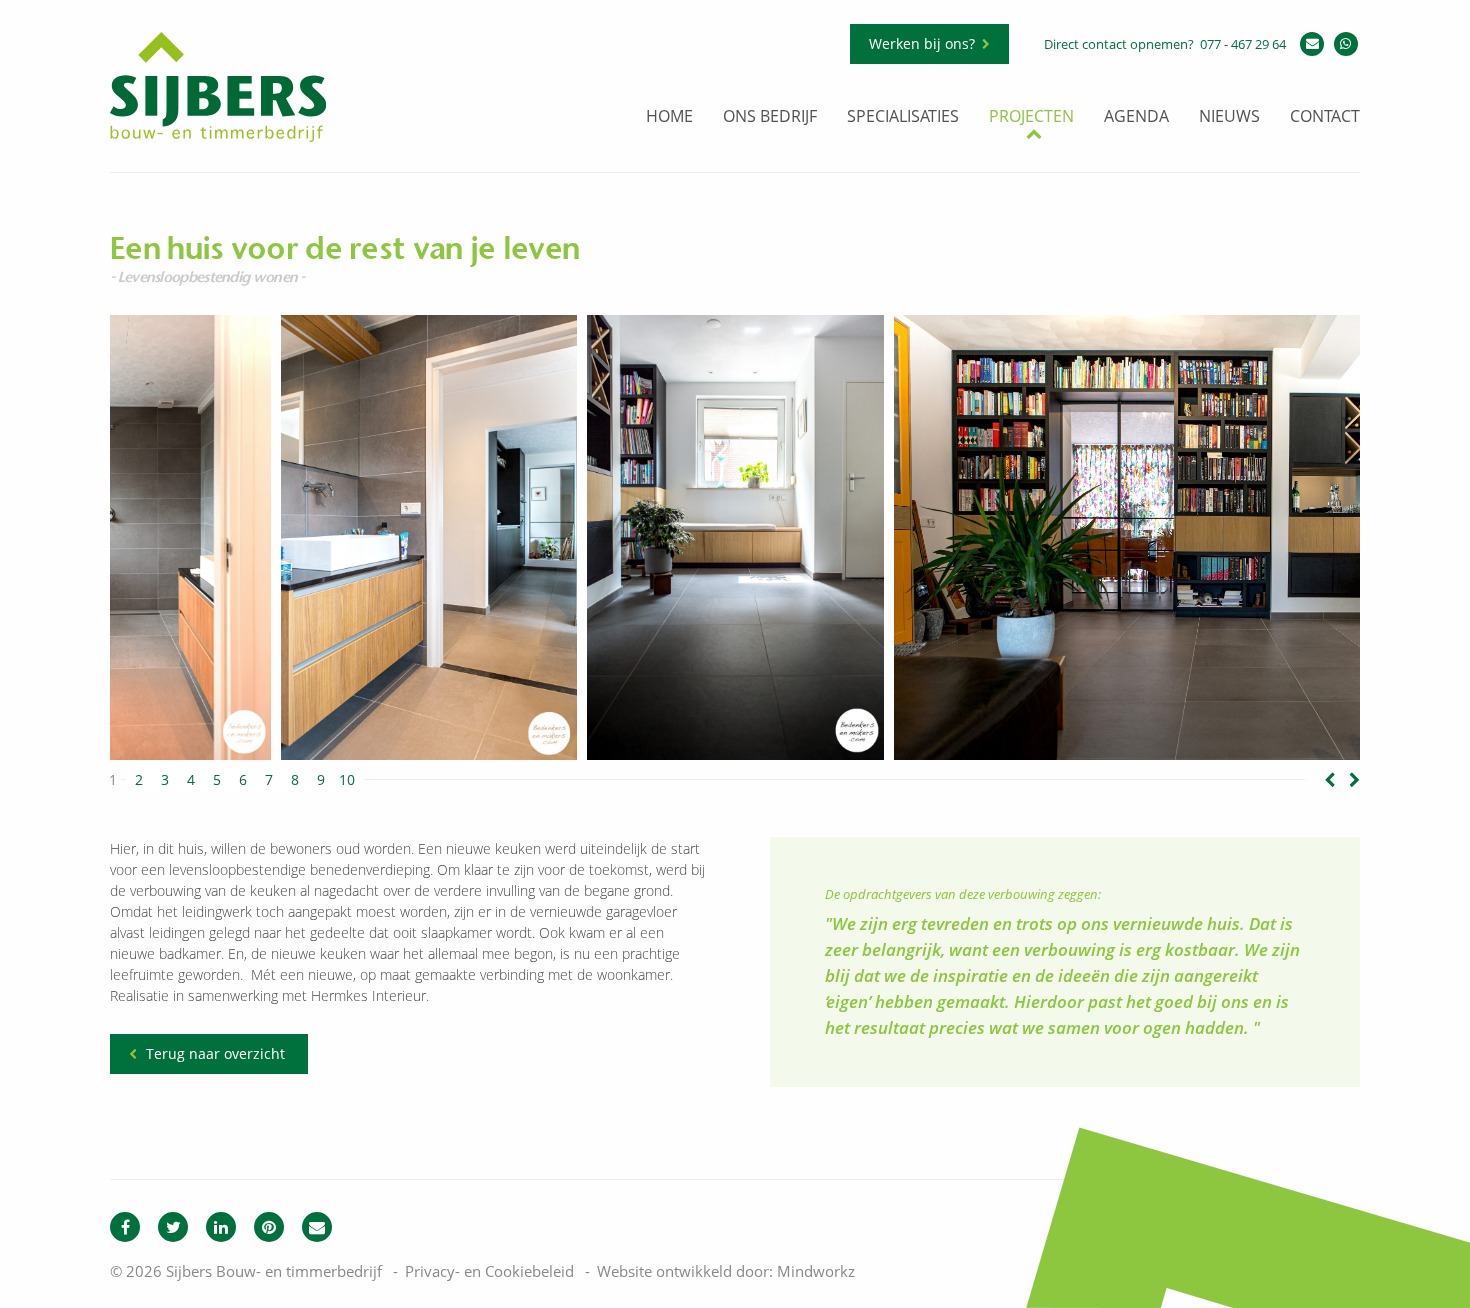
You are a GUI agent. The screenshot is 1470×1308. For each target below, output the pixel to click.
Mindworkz (816, 1271)
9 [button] (321, 780)
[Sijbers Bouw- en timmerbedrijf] (218, 137)
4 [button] (191, 780)
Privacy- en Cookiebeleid (489, 1271)
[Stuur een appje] (1346, 44)
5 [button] (217, 780)
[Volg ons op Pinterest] (269, 1227)
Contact (1325, 117)
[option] (735, 537)
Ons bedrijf (770, 117)
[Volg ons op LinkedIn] (221, 1227)
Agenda (1136, 117)
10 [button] (347, 780)
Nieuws (1229, 117)
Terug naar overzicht (215, 1053)
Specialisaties (903, 117)
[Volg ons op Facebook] (125, 1227)
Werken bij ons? (922, 43)
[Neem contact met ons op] (317, 1227)
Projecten (1031, 117)
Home (669, 117)
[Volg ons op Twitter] (173, 1227)
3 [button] (165, 780)
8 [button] (295, 780)
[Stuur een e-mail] (1312, 44)
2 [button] (139, 780)
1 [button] (113, 780)
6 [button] (243, 780)
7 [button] (269, 780)
